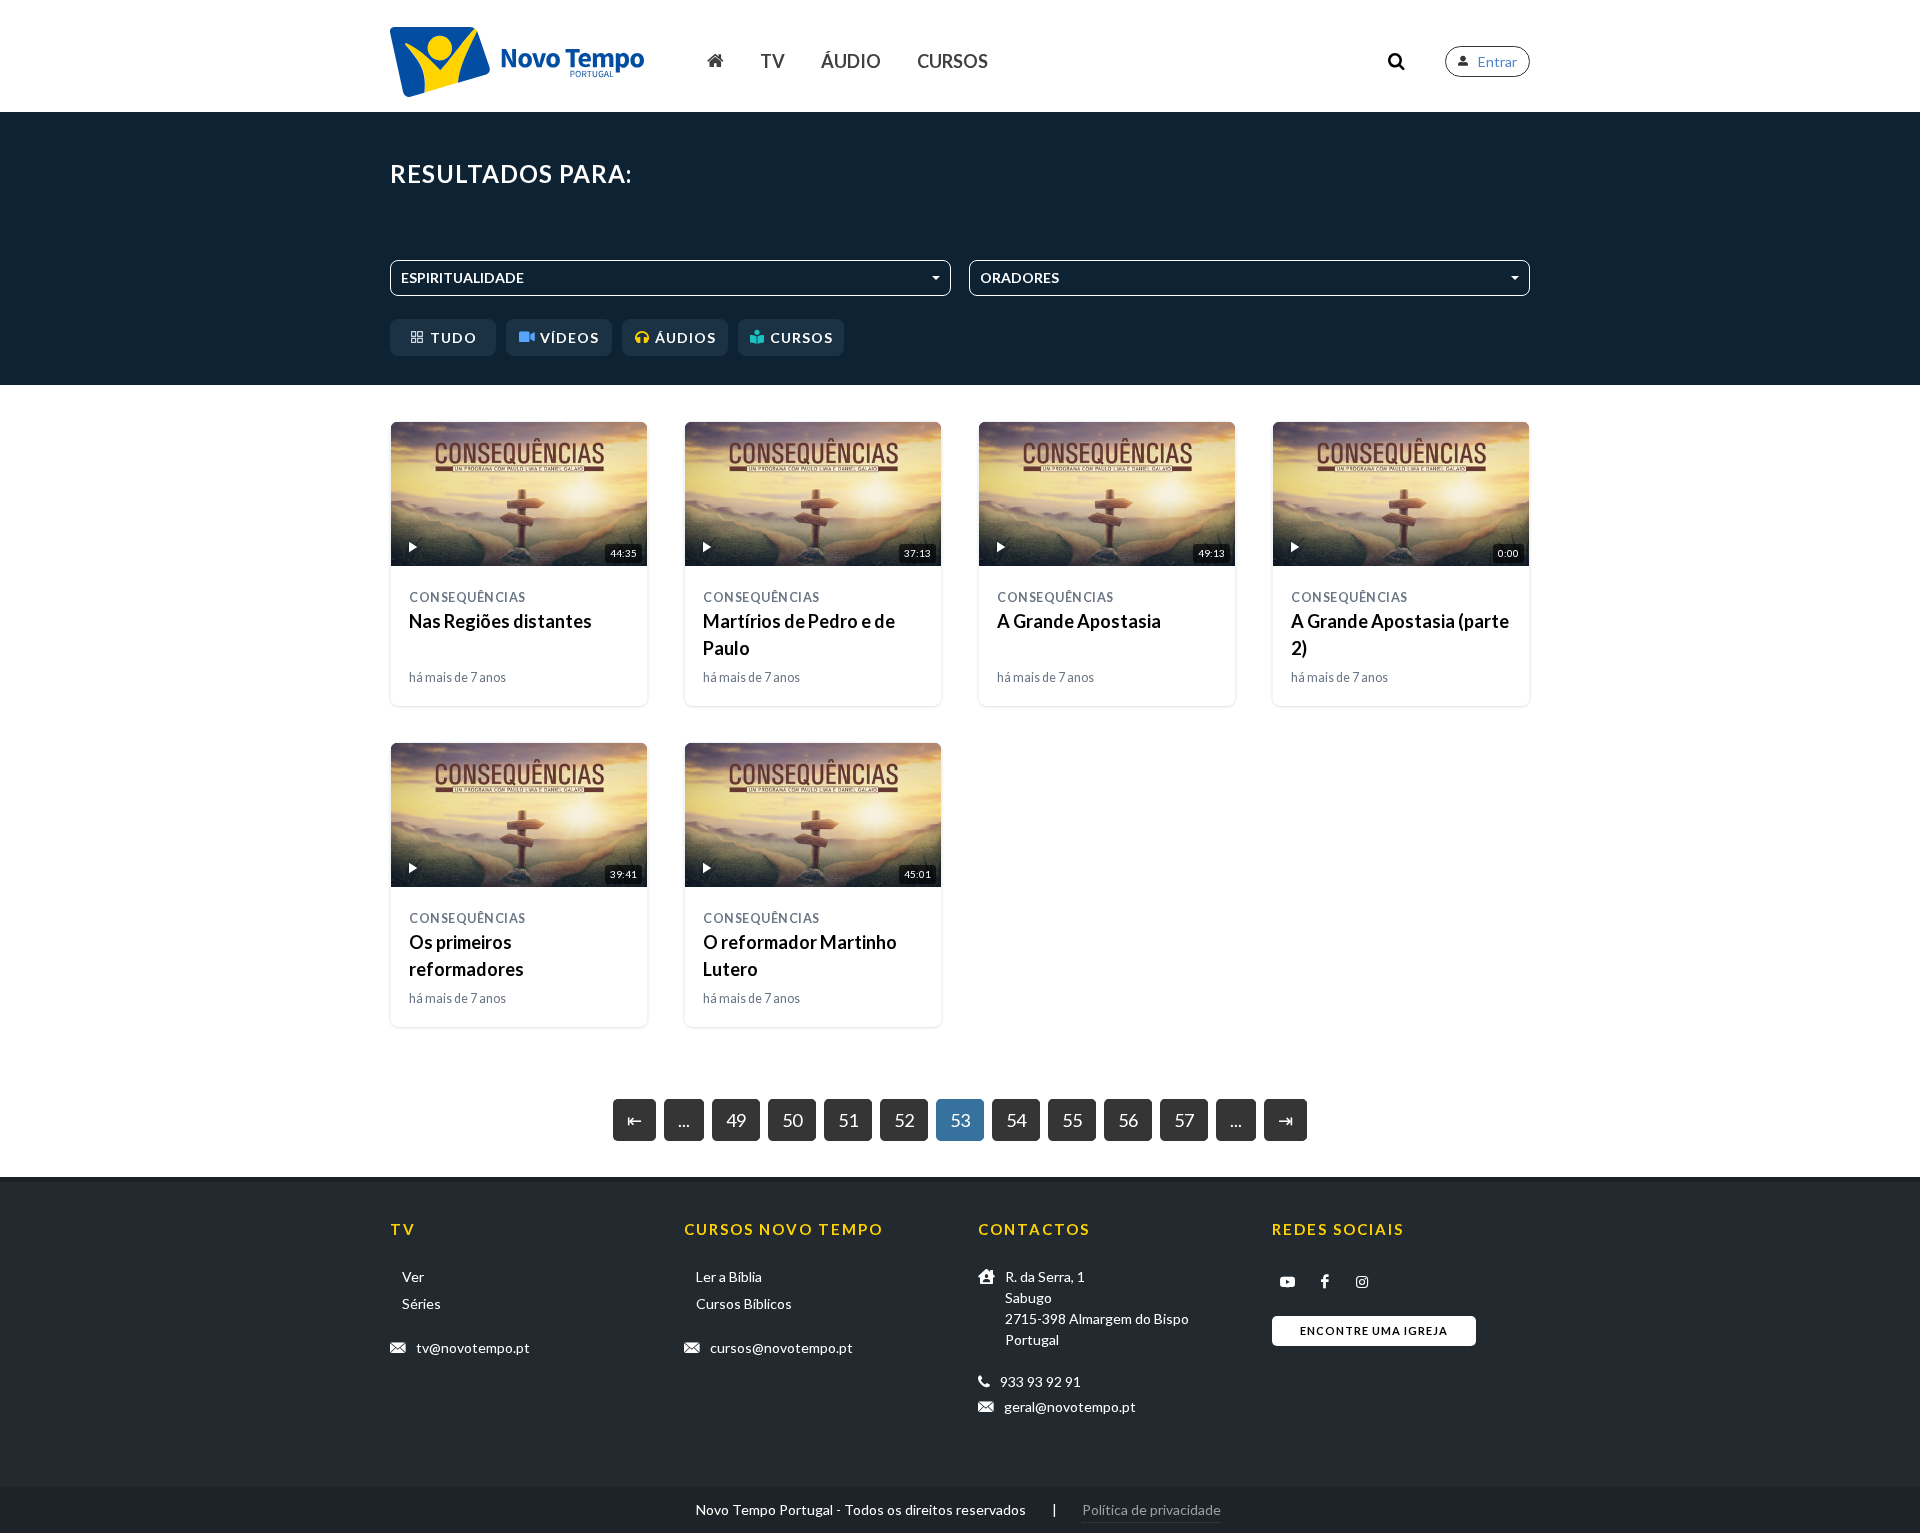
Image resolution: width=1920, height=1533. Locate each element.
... (684, 1120)
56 (1128, 1120)
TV (772, 61)
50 (792, 1120)
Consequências (467, 597)
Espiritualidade (462, 277)
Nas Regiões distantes (500, 621)
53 (960, 1120)
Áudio (851, 61)
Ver (413, 1276)
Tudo (453, 337)
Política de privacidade (1151, 1509)
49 (736, 1120)
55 (1072, 1120)
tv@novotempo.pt (473, 1347)
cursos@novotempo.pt (781, 1347)
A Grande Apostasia (1079, 621)
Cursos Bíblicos (744, 1303)
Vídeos (569, 337)
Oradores (1019, 277)
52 (904, 1120)
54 (1016, 1120)
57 (1184, 1120)
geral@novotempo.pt (1070, 1406)
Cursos (952, 61)
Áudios (685, 337)
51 (848, 1120)
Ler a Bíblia (729, 1276)
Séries (421, 1303)
